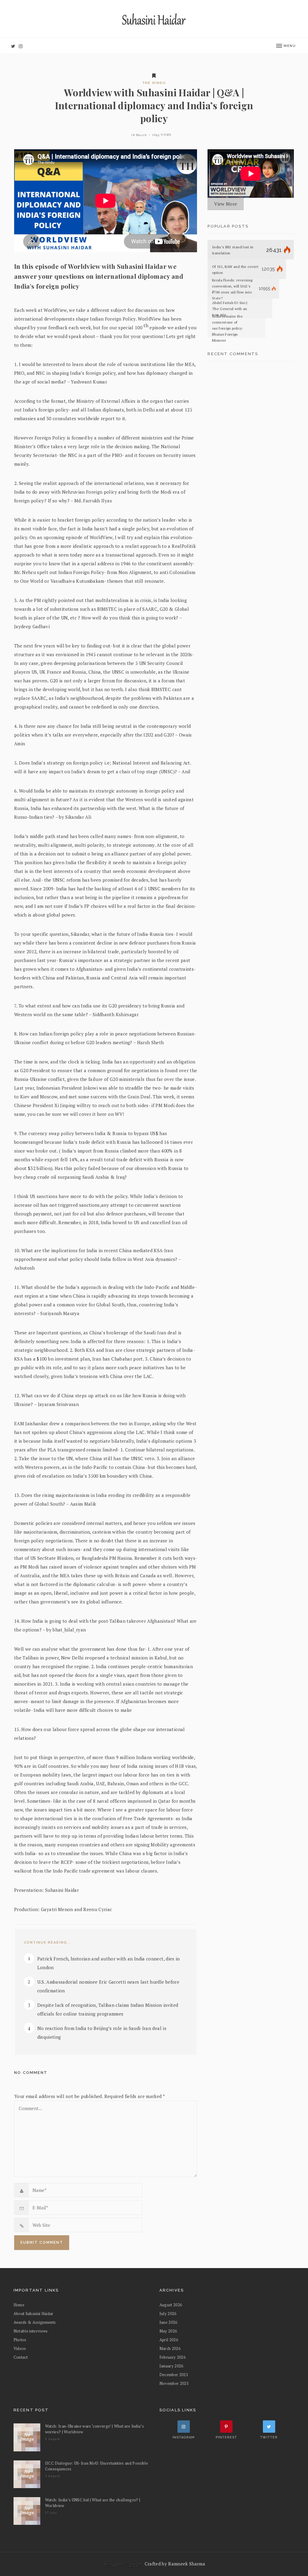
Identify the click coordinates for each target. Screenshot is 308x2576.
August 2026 (171, 2305)
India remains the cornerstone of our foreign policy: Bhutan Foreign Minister (228, 328)
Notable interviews (31, 2331)
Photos (20, 2340)
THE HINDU (154, 83)
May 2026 (168, 2331)
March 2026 (170, 2348)
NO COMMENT (31, 2073)
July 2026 (168, 2314)
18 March (139, 135)
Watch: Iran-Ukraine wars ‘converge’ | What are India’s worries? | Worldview (95, 2429)
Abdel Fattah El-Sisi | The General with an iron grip (230, 309)
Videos (20, 2348)
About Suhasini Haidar (34, 2314)
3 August (53, 2476)
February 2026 (173, 2357)
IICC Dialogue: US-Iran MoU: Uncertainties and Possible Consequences (97, 2466)
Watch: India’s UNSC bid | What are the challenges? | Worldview (93, 2503)
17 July (51, 2513)
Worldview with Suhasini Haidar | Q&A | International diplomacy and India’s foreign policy (154, 105)
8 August (53, 2439)
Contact (21, 2357)
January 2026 (171, 2366)
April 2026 (169, 2340)
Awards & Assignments (35, 2322)
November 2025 (174, 2383)
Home (19, 2305)
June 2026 (168, 2322)
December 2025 (174, 2375)
